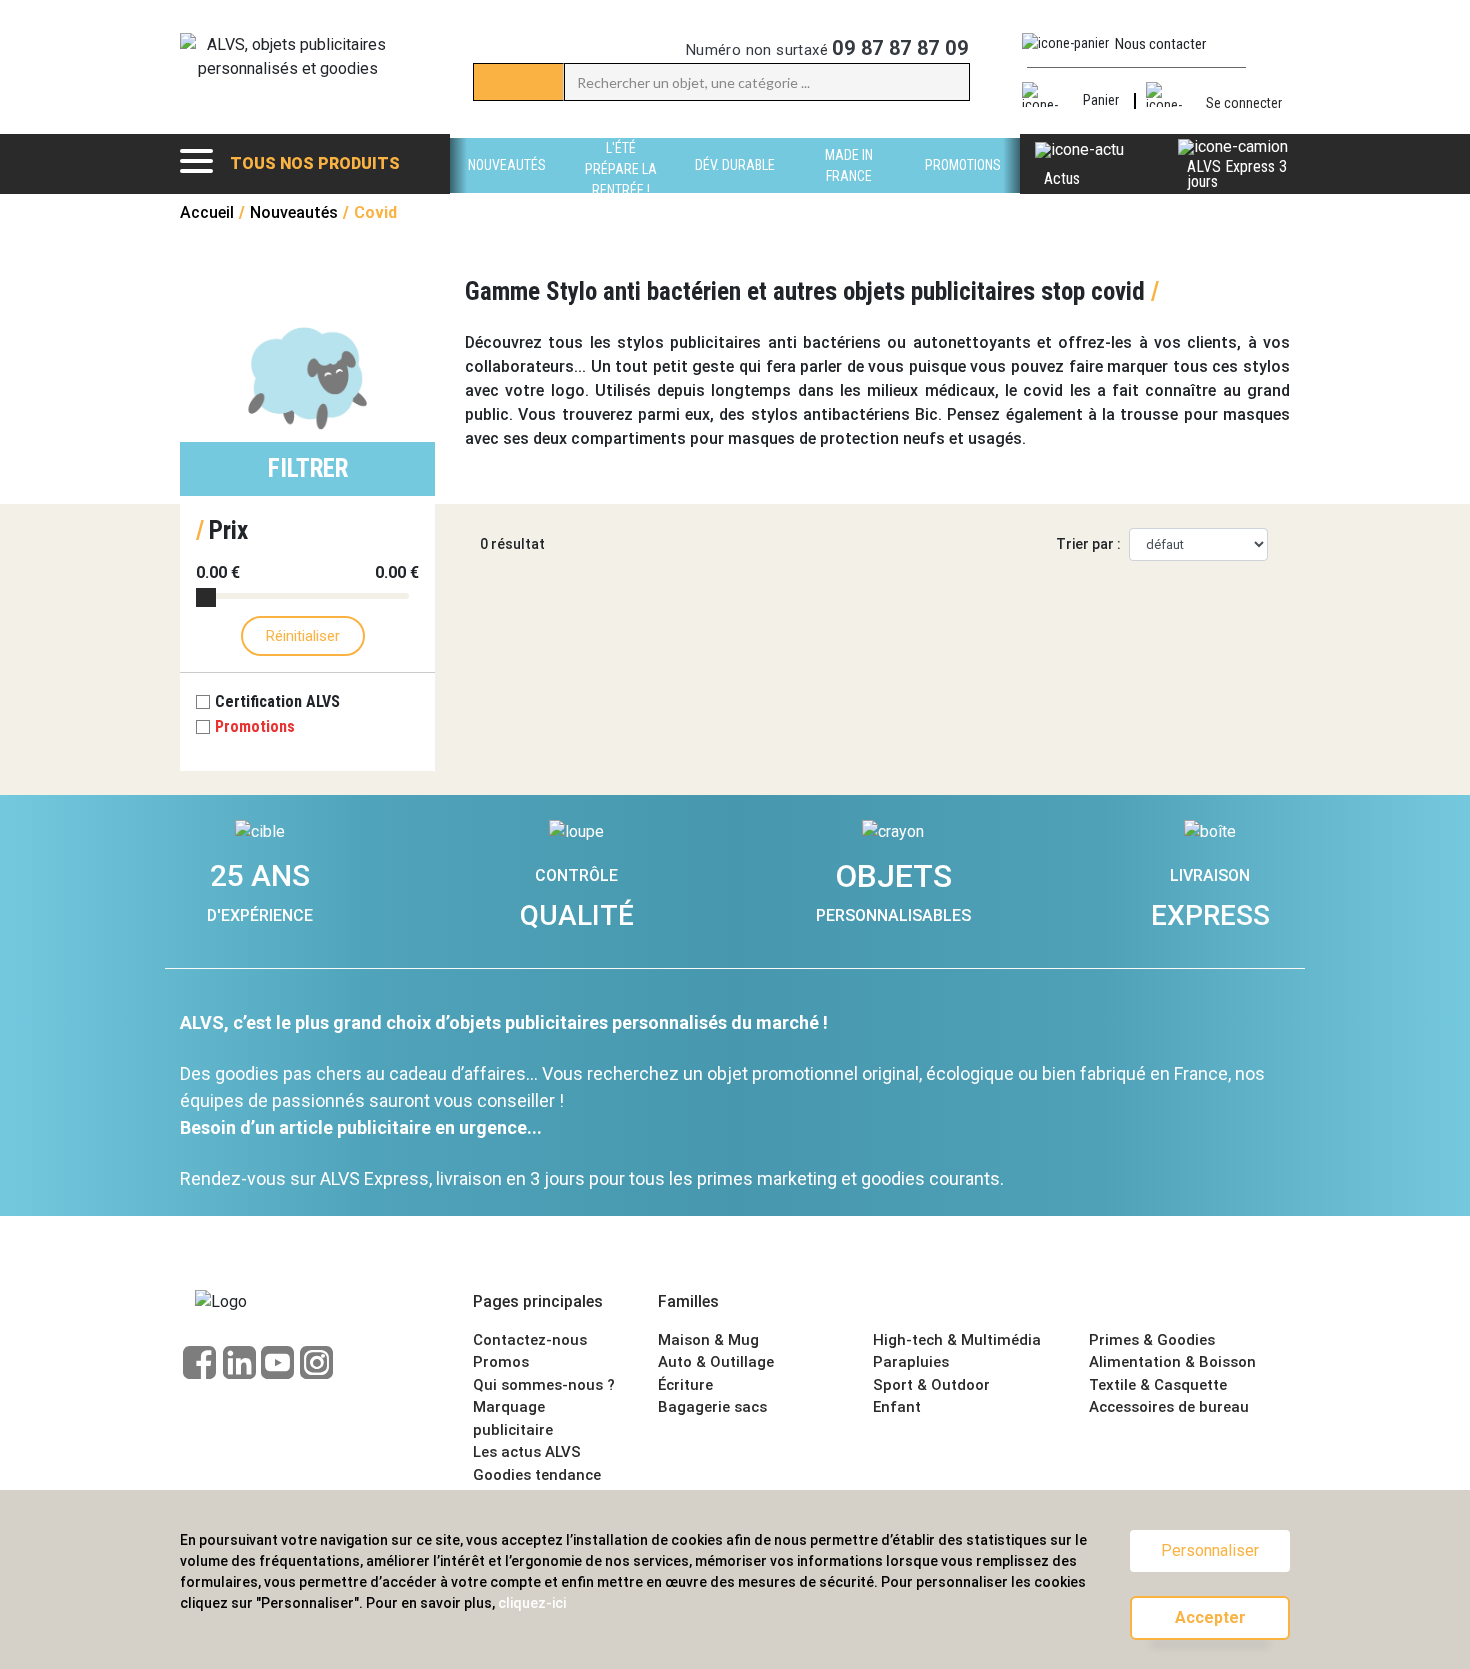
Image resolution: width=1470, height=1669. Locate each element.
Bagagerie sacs (712, 1407)
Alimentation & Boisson (1172, 1362)
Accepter (1210, 1617)
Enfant (897, 1407)
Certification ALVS (279, 701)
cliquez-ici (532, 1603)
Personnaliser (1210, 1550)
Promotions (255, 726)
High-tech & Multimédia (957, 1340)
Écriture (685, 1385)
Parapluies (911, 1362)
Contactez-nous (530, 1340)
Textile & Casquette (1158, 1385)
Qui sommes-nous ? (544, 1385)
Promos (501, 1362)
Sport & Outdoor (931, 1385)
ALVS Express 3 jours (1237, 174)
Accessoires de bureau (1169, 1407)
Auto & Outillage (716, 1362)
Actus (1062, 178)
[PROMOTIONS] (963, 187)
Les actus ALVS (527, 1452)
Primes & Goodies (1152, 1340)
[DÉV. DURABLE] (735, 187)
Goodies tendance (537, 1475)
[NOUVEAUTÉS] (507, 187)
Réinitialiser (303, 636)
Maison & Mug (708, 1340)
